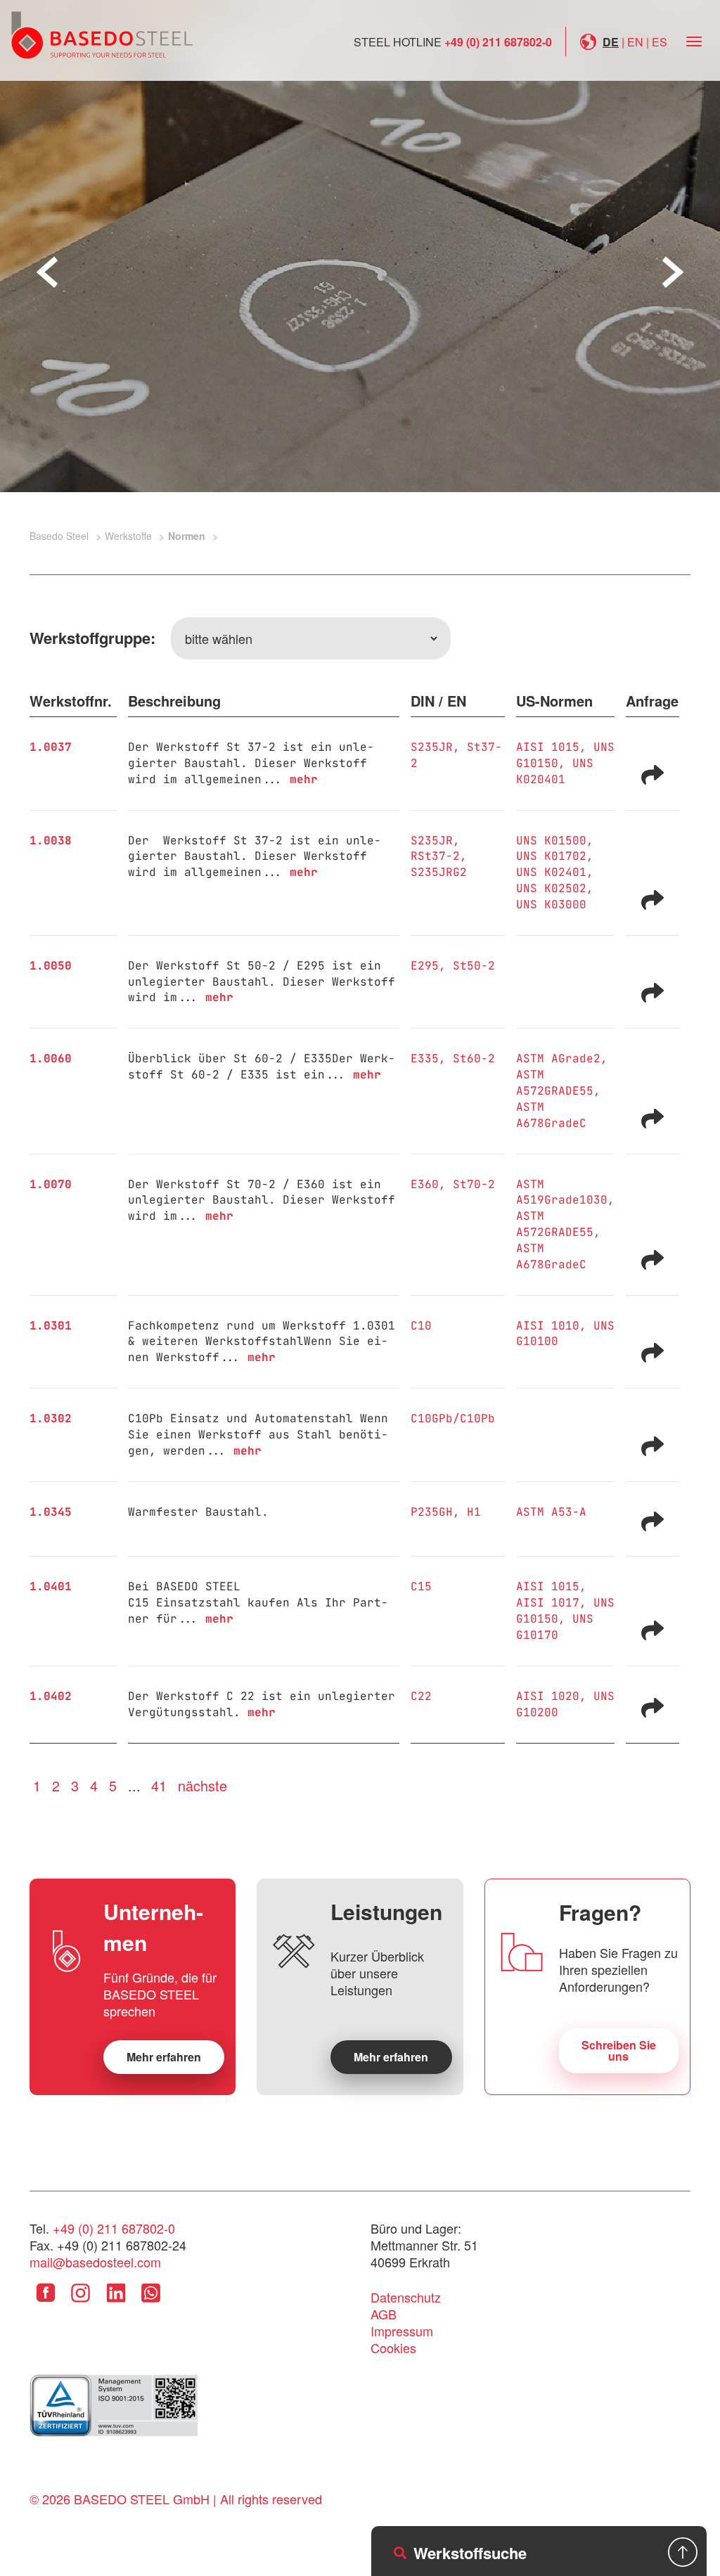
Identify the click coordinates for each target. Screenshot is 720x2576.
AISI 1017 (548, 1603)
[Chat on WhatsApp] (151, 2303)
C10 (421, 1326)
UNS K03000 (551, 904)
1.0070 (51, 1184)
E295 (425, 966)
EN (635, 42)
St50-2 (474, 966)
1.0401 (51, 1586)
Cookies (393, 2348)
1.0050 (51, 966)
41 (159, 1785)
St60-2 (474, 1058)
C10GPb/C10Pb (453, 1418)
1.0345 (51, 1512)
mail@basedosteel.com (95, 2262)
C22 (421, 1696)
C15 (421, 1586)
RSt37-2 (435, 856)
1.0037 (51, 747)
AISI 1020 (548, 1696)
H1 (474, 1512)
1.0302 (51, 1418)
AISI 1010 (548, 1326)
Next (673, 272)
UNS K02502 (551, 888)
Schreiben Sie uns (619, 2050)
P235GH (432, 1512)
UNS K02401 (551, 872)
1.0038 (51, 841)
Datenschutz (406, 2297)
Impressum (402, 2331)
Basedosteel (102, 34)
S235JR (432, 747)
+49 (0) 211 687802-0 (498, 42)
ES (660, 42)
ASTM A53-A (551, 1512)
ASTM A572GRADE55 (555, 1083)
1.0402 (51, 1696)
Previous (47, 272)
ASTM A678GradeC (551, 1115)
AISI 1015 (548, 747)
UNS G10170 (555, 1627)
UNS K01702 (551, 856)
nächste (202, 1785)
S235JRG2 (439, 872)
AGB (384, 2314)
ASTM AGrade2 (558, 1058)
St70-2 (474, 1184)
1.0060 (51, 1058)
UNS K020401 (555, 771)
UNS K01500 (551, 841)
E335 (425, 1058)
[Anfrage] (652, 773)
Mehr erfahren (164, 2057)
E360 (425, 1184)
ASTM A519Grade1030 (562, 1192)
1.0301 (51, 1326)
